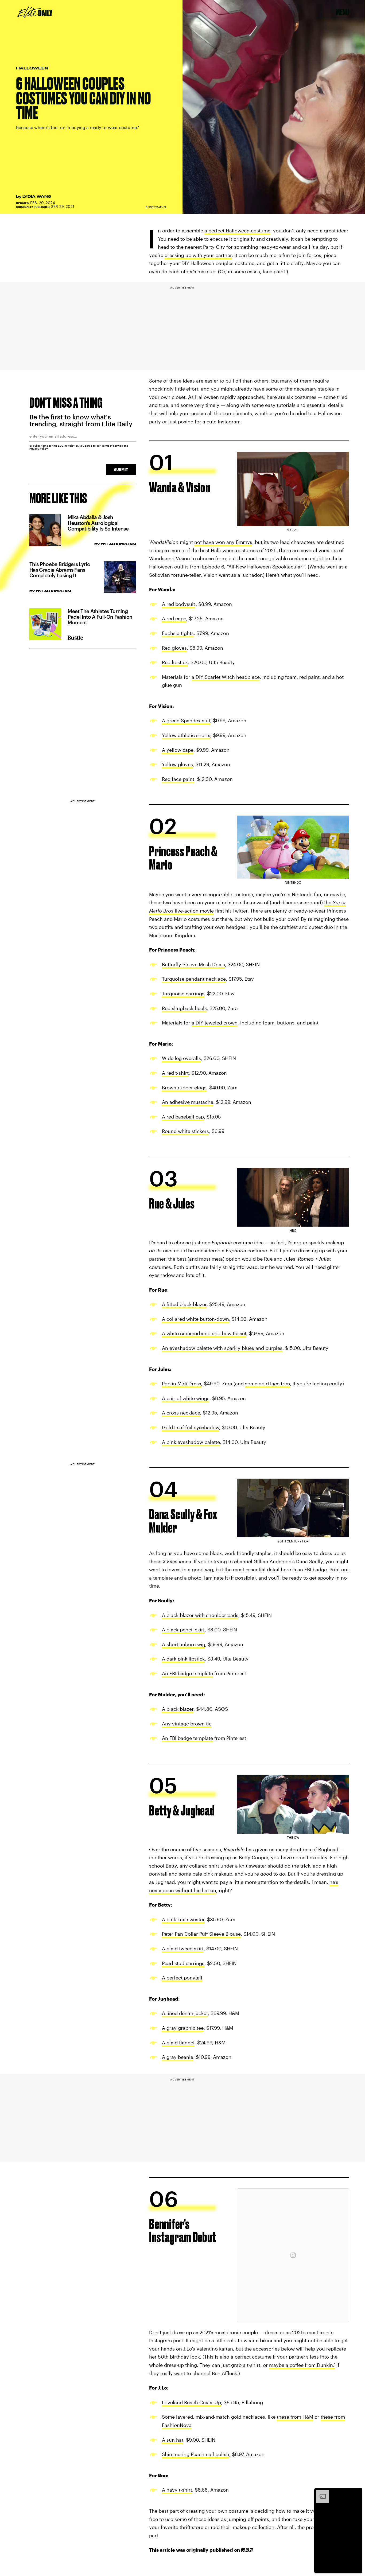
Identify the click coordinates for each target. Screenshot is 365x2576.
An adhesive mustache (188, 1102)
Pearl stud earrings (183, 1963)
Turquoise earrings (183, 993)
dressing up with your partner (198, 255)
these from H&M (295, 2417)
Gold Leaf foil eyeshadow (191, 1427)
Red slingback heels (184, 1008)
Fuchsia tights (178, 633)
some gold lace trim (267, 1384)
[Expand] (320, 2493)
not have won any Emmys (223, 542)
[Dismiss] (356, 2493)
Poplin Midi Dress (182, 1384)
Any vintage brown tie (187, 1724)
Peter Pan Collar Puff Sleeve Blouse (201, 1934)
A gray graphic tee (183, 2028)
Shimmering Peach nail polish (196, 2454)
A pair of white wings (186, 1398)
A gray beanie (178, 2057)
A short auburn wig (184, 1644)
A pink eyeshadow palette (191, 1442)
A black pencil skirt (183, 1630)
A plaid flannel (178, 2043)
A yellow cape (178, 750)
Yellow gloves (177, 764)
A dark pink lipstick (183, 1659)
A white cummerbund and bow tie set (204, 1334)
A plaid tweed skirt (183, 1948)
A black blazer (178, 1709)
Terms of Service (112, 446)
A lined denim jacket (185, 2013)
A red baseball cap (183, 1117)
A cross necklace (181, 1413)
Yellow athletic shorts (186, 735)
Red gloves (174, 648)
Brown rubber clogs (184, 1088)
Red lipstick (175, 662)
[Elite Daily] (35, 12)
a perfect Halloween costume (237, 231)
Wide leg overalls (181, 1058)
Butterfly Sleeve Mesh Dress (193, 964)
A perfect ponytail (182, 1978)
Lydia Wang (37, 196)
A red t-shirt (175, 1073)
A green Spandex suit (186, 720)
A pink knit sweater (183, 1919)
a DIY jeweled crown (215, 1023)
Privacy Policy (39, 449)
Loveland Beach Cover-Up (191, 2402)
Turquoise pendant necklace (194, 979)
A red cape (174, 618)
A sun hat (173, 2440)
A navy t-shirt (177, 2490)
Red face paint (178, 779)
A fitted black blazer (184, 1304)
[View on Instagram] (293, 2255)
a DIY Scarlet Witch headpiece (226, 677)
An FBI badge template (187, 1673)
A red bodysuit (178, 604)
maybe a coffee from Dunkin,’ (302, 2365)
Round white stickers (185, 1131)
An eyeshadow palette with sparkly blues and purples (222, 1348)
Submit (121, 469)
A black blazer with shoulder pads (200, 1615)
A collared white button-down (195, 1319)
